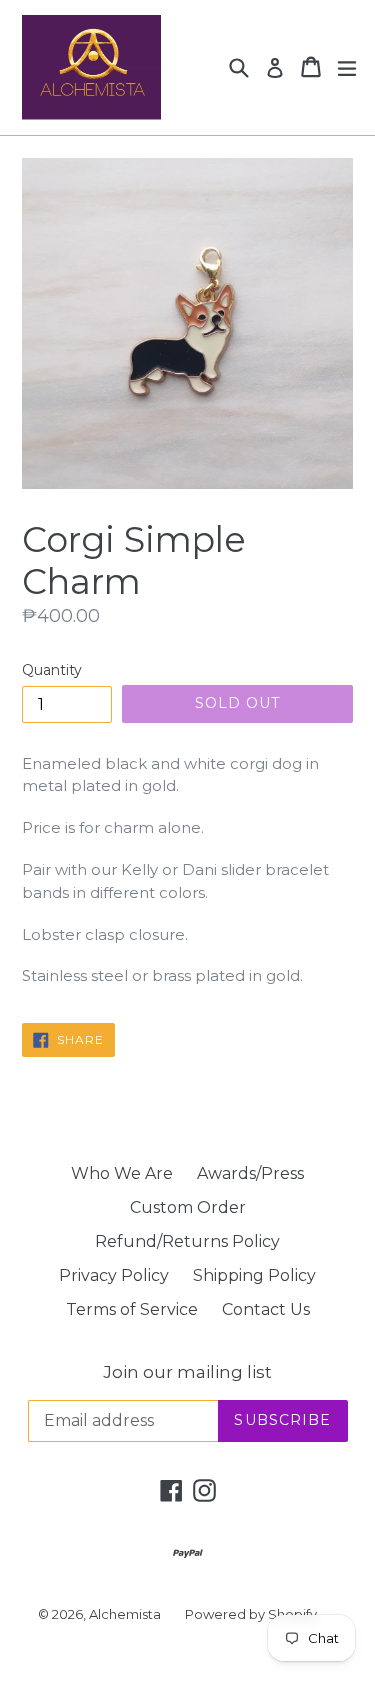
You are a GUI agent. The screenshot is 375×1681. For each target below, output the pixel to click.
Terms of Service (132, 1309)
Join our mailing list (187, 1372)
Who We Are (122, 1173)
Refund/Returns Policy (187, 1241)
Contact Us (266, 1309)
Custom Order (188, 1207)
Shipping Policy (254, 1275)
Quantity (52, 670)
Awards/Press (250, 1173)
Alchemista (125, 1614)
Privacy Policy (114, 1275)
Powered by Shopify (251, 1614)
